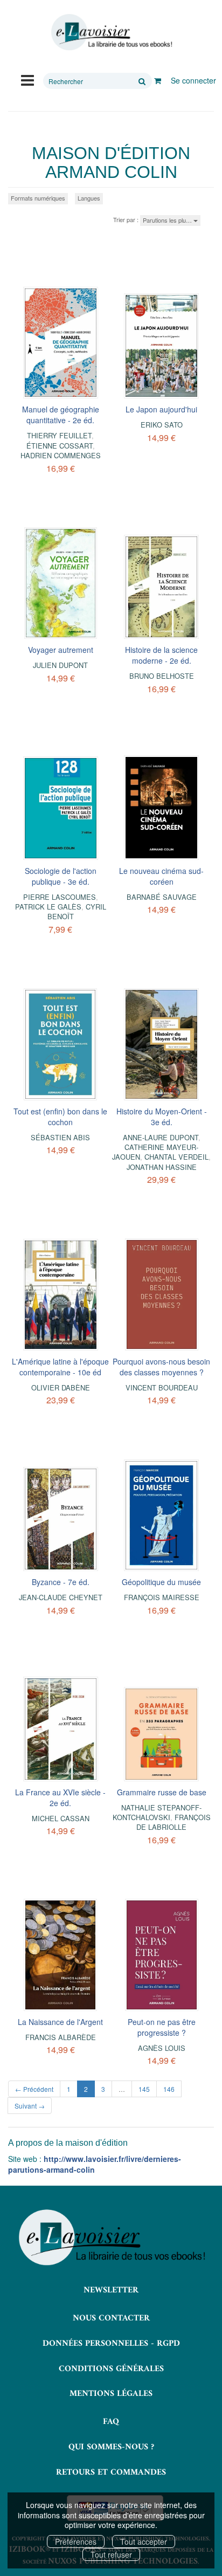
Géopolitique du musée (161, 1582)
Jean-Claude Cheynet (61, 1597)
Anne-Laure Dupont (161, 1137)
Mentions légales (111, 2394)
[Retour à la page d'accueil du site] (111, 32)
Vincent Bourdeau (162, 1387)
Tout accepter (144, 2541)
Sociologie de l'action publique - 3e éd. (61, 876)
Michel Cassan (61, 1818)
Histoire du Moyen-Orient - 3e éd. (162, 1117)
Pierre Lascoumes (60, 897)
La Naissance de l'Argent (60, 2022)
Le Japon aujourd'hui (161, 409)
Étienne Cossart (60, 446)
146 (169, 2089)
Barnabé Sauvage (162, 897)
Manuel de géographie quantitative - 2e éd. (61, 415)
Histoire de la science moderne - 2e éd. (161, 655)
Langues (89, 198)
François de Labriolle (174, 1822)
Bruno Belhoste (162, 676)
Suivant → (30, 2106)
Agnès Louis (162, 2048)
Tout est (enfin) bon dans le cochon (60, 1117)
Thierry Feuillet (59, 435)
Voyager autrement (61, 650)
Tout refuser (111, 2554)
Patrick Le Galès (48, 907)
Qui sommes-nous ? (111, 2447)
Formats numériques (38, 198)
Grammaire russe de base (162, 1792)
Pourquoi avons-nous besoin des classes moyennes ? (161, 1367)
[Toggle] (27, 79)
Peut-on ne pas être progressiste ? (162, 2027)
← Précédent (34, 2089)
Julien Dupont (60, 665)
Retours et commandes (111, 2472)
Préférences (76, 2541)
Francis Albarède (61, 2037)
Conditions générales (111, 2369)
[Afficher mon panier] (158, 80)
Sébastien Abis (60, 1137)
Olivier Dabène (61, 1387)
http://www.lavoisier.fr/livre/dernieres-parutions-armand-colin (95, 2164)
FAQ (111, 2422)
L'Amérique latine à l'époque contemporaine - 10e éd (60, 1367)
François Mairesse (162, 1597)
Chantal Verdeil (176, 1157)
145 (144, 2089)
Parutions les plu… (168, 220)
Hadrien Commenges (61, 455)
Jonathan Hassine (162, 1167)
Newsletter (111, 2290)
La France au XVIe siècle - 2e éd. (60, 1797)
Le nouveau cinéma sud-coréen (161, 876)
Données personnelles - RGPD (111, 2344)
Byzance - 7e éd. (61, 1582)
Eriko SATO (162, 425)
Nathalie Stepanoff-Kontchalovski (157, 1812)
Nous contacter (111, 2318)
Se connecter (193, 80)
